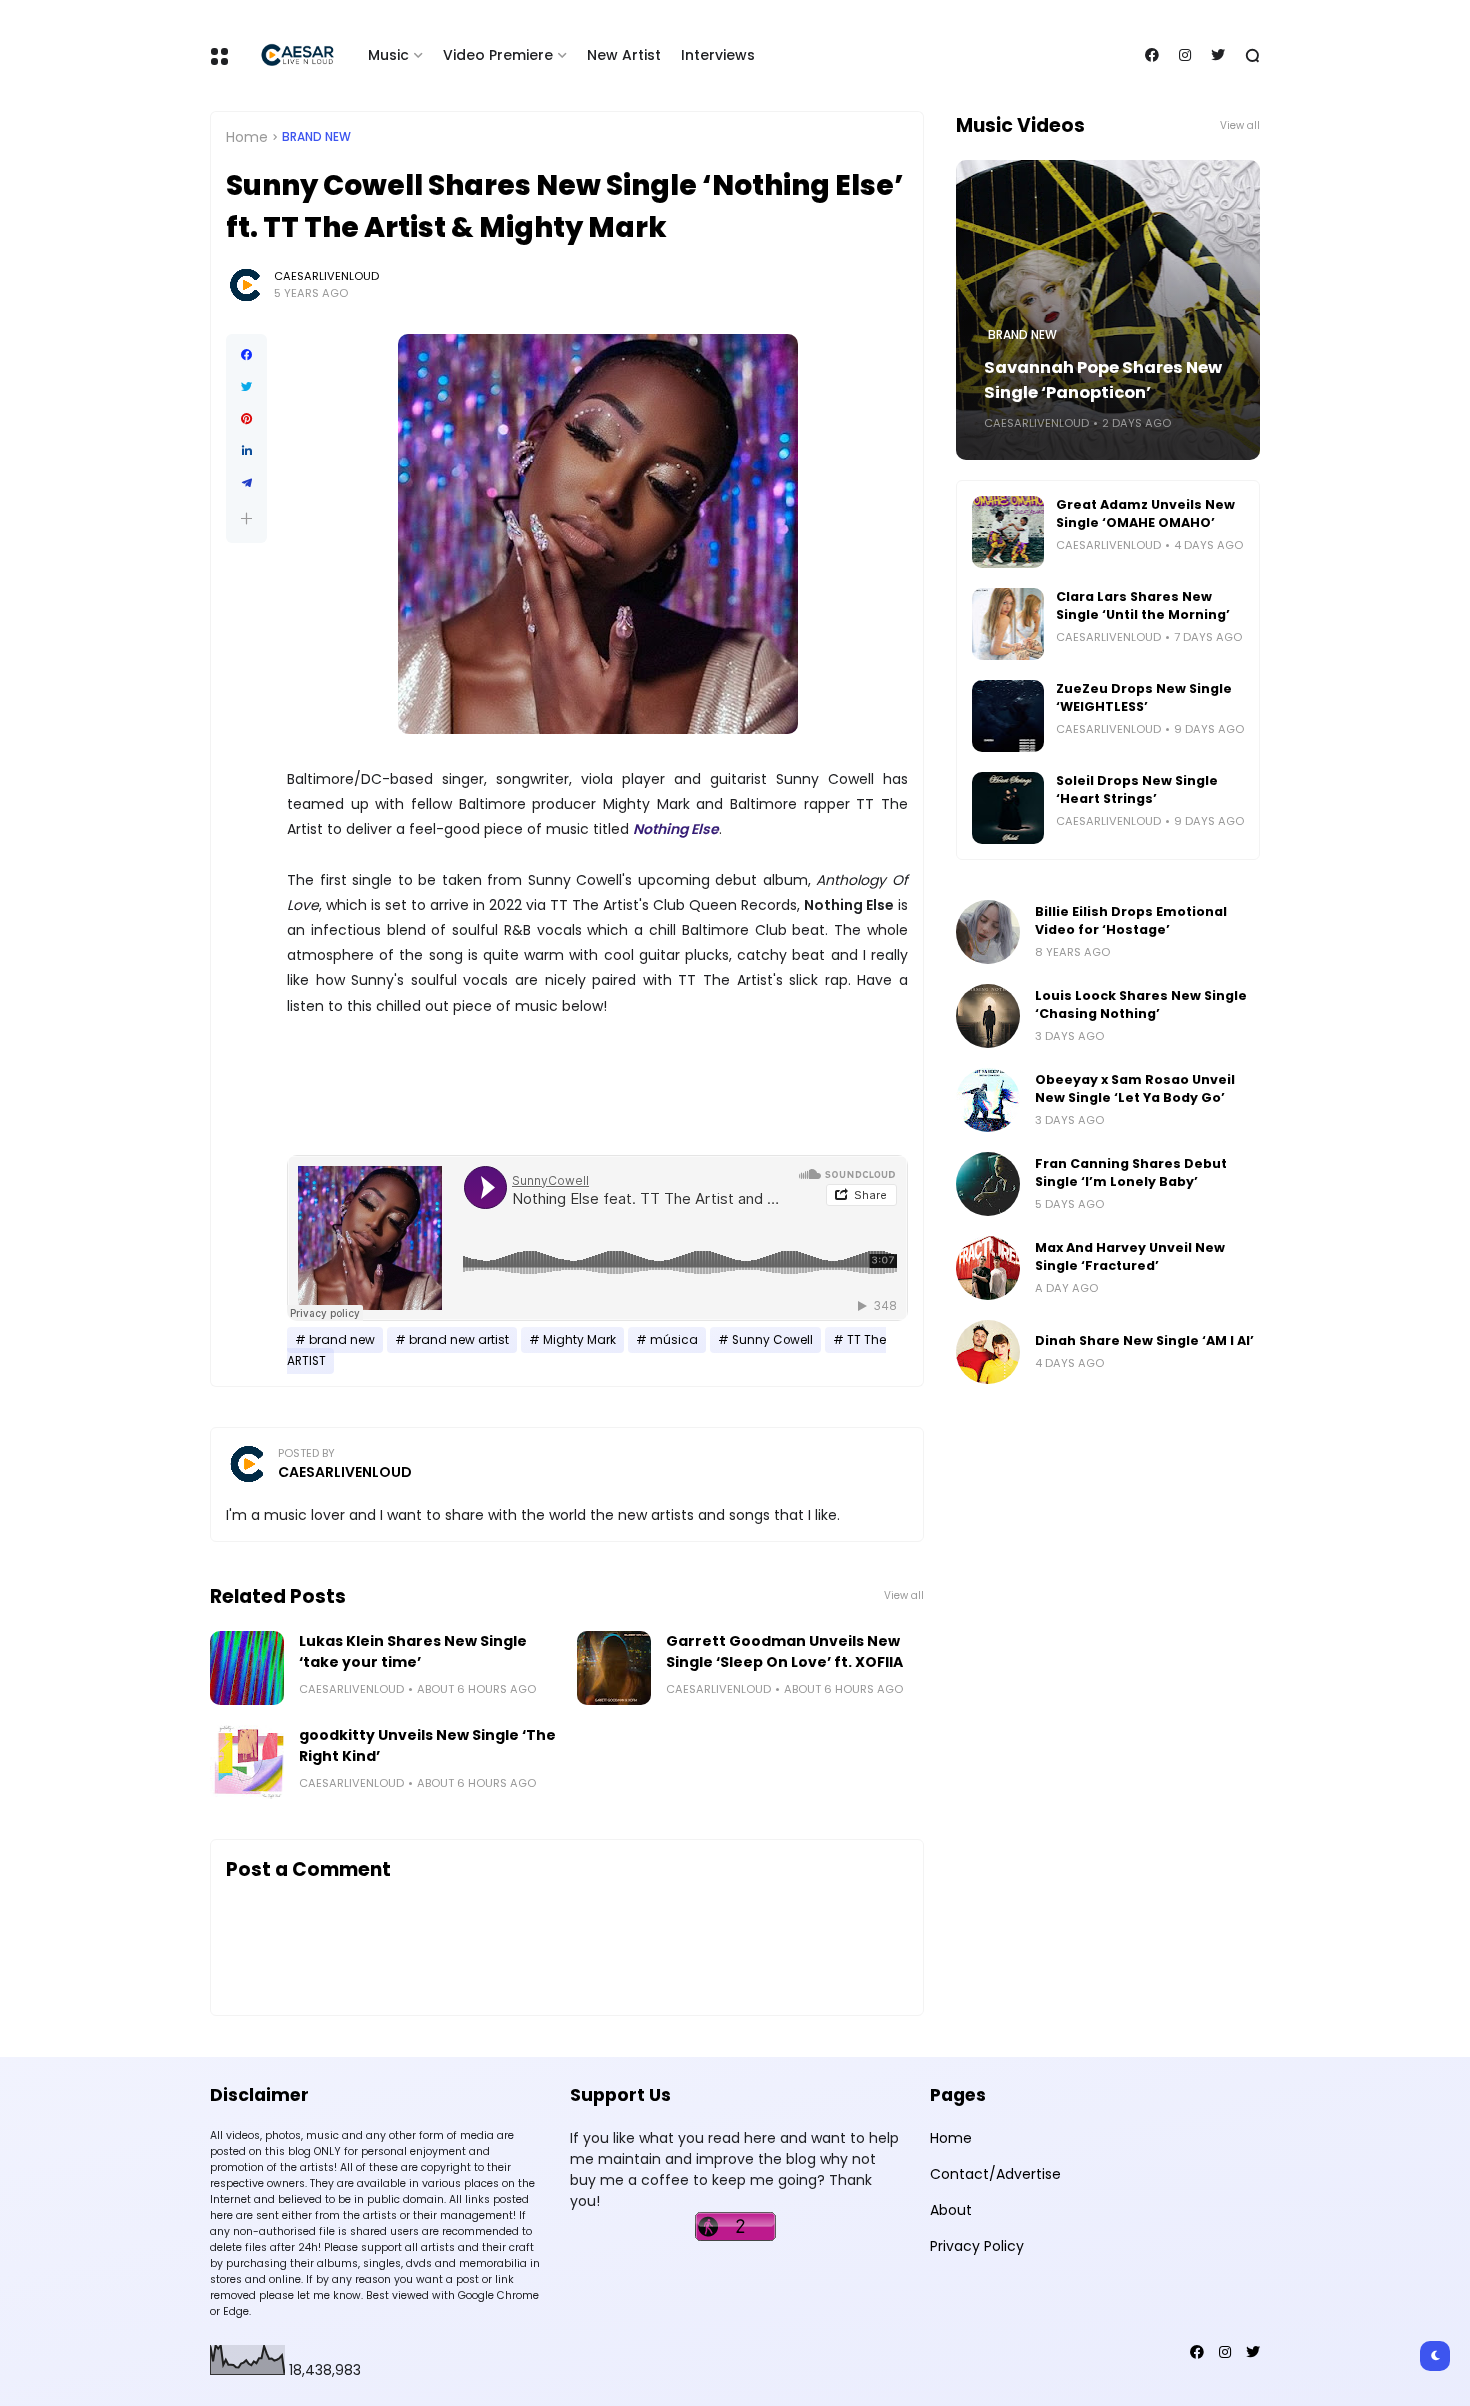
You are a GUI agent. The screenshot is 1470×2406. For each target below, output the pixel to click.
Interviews (718, 55)
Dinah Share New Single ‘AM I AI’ (1144, 1340)
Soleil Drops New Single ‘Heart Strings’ (1137, 789)
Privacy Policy (977, 2246)
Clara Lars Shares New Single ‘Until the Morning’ (1143, 605)
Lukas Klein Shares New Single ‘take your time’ (413, 1651)
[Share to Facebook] (246, 355)
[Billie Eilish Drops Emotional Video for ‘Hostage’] (988, 932)
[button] (246, 518)
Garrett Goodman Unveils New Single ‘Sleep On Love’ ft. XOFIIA (784, 1651)
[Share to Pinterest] (246, 419)
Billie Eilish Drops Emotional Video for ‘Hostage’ (1131, 920)
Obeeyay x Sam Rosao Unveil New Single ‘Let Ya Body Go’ (1135, 1088)
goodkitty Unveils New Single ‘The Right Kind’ (427, 1745)
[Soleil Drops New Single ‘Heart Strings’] (1008, 808)
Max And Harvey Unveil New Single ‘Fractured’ (1130, 1256)
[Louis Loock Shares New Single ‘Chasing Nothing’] (988, 1016)
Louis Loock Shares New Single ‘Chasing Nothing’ (1141, 1004)
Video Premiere (498, 55)
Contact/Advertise (995, 2174)
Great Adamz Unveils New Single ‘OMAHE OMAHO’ (1145, 513)
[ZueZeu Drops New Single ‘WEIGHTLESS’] (1008, 716)
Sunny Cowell (772, 1340)
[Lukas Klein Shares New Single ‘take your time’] (247, 1668)
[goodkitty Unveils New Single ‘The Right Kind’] (247, 1762)
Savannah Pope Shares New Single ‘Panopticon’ (1103, 380)
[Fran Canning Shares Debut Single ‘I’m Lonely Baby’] (988, 1184)
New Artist (624, 55)
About (951, 2210)
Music (388, 55)
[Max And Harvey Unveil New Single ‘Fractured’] (988, 1268)
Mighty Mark (579, 1340)
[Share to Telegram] (246, 483)
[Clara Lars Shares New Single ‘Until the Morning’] (1008, 624)
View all (904, 1595)
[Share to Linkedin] (246, 451)
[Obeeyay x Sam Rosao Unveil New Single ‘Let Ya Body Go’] (988, 1100)
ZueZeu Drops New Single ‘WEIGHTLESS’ (1144, 697)
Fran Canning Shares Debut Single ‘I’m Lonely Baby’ (1131, 1172)
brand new (316, 137)
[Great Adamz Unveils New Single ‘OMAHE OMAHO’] (1008, 532)
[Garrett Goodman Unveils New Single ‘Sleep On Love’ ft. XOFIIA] (614, 1668)
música (674, 1340)
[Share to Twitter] (246, 387)
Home (247, 137)
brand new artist (459, 1340)
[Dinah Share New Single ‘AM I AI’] (988, 1352)
